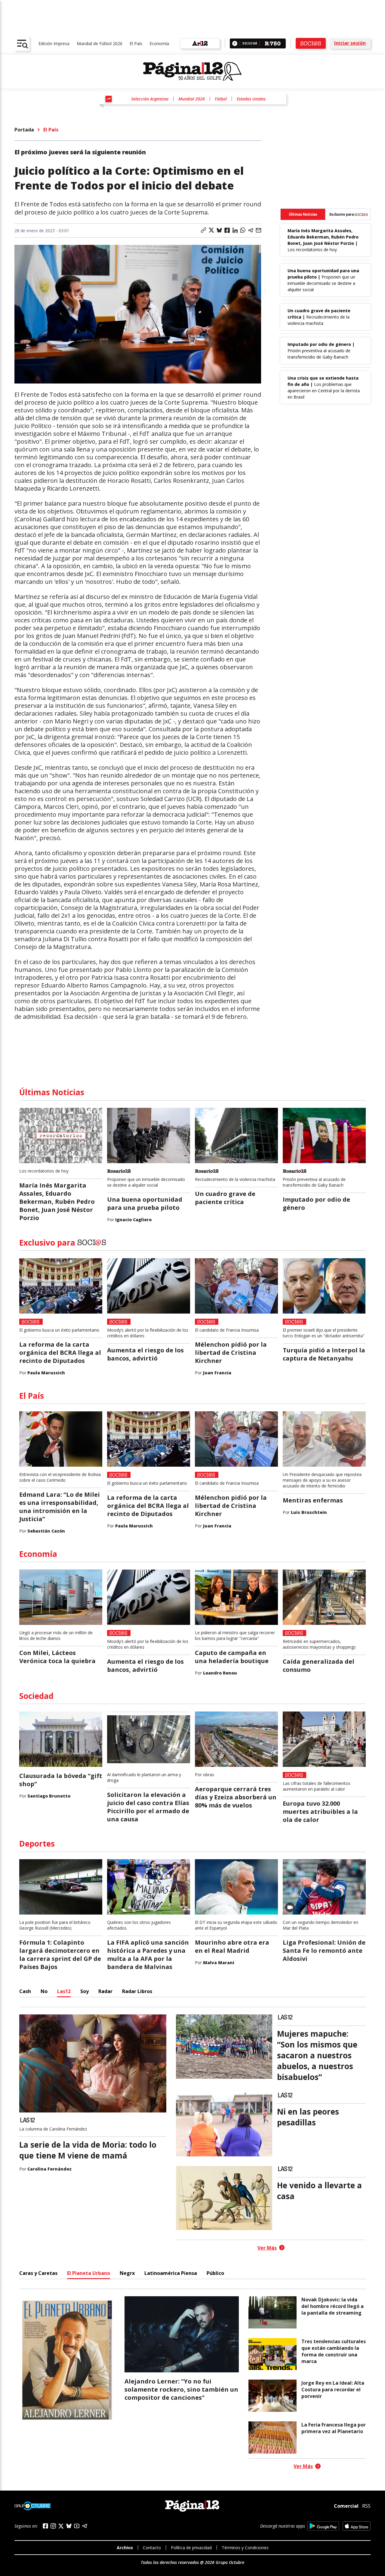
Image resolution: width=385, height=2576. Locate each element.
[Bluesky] (69, 2526)
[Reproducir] (235, 43)
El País (136, 43)
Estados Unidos (251, 99)
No (44, 1991)
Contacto (152, 2548)
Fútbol (221, 99)
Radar (105, 1991)
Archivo (125, 2548)
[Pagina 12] (192, 72)
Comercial (346, 2506)
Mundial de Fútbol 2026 (100, 43)
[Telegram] (85, 2526)
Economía (159, 43)
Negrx (127, 2273)
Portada (24, 130)
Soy (85, 1991)
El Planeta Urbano (89, 2273)
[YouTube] (77, 2526)
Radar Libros (137, 1991)
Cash (25, 1991)
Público (215, 2273)
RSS (366, 2506)
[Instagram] (53, 2526)
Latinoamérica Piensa (171, 2273)
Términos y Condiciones (245, 2548)
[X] (61, 2526)
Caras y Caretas (38, 2273)
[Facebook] (45, 2526)
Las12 (64, 1991)
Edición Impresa (54, 43)
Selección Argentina (150, 99)
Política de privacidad (191, 2548)
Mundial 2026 (192, 99)
